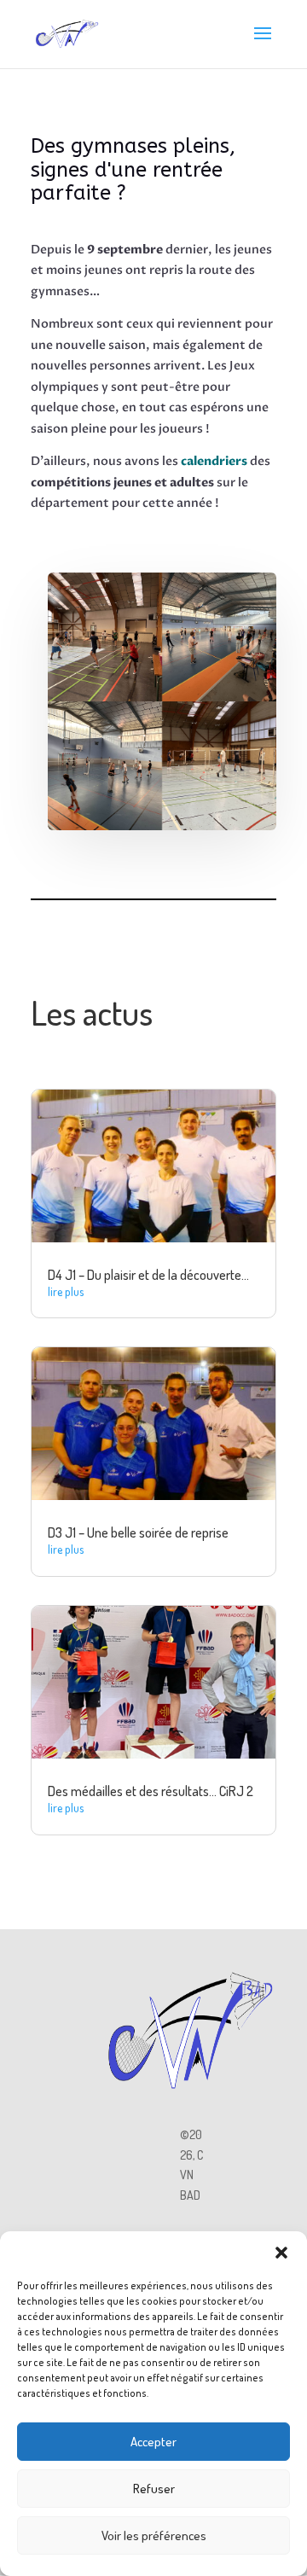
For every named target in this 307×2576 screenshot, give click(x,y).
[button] (281, 2253)
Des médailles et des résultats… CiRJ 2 (151, 1791)
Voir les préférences (154, 2535)
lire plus (66, 1291)
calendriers (214, 461)
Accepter (153, 2442)
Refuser (154, 2489)
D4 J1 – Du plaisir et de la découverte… (148, 1275)
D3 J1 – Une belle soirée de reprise (138, 1532)
